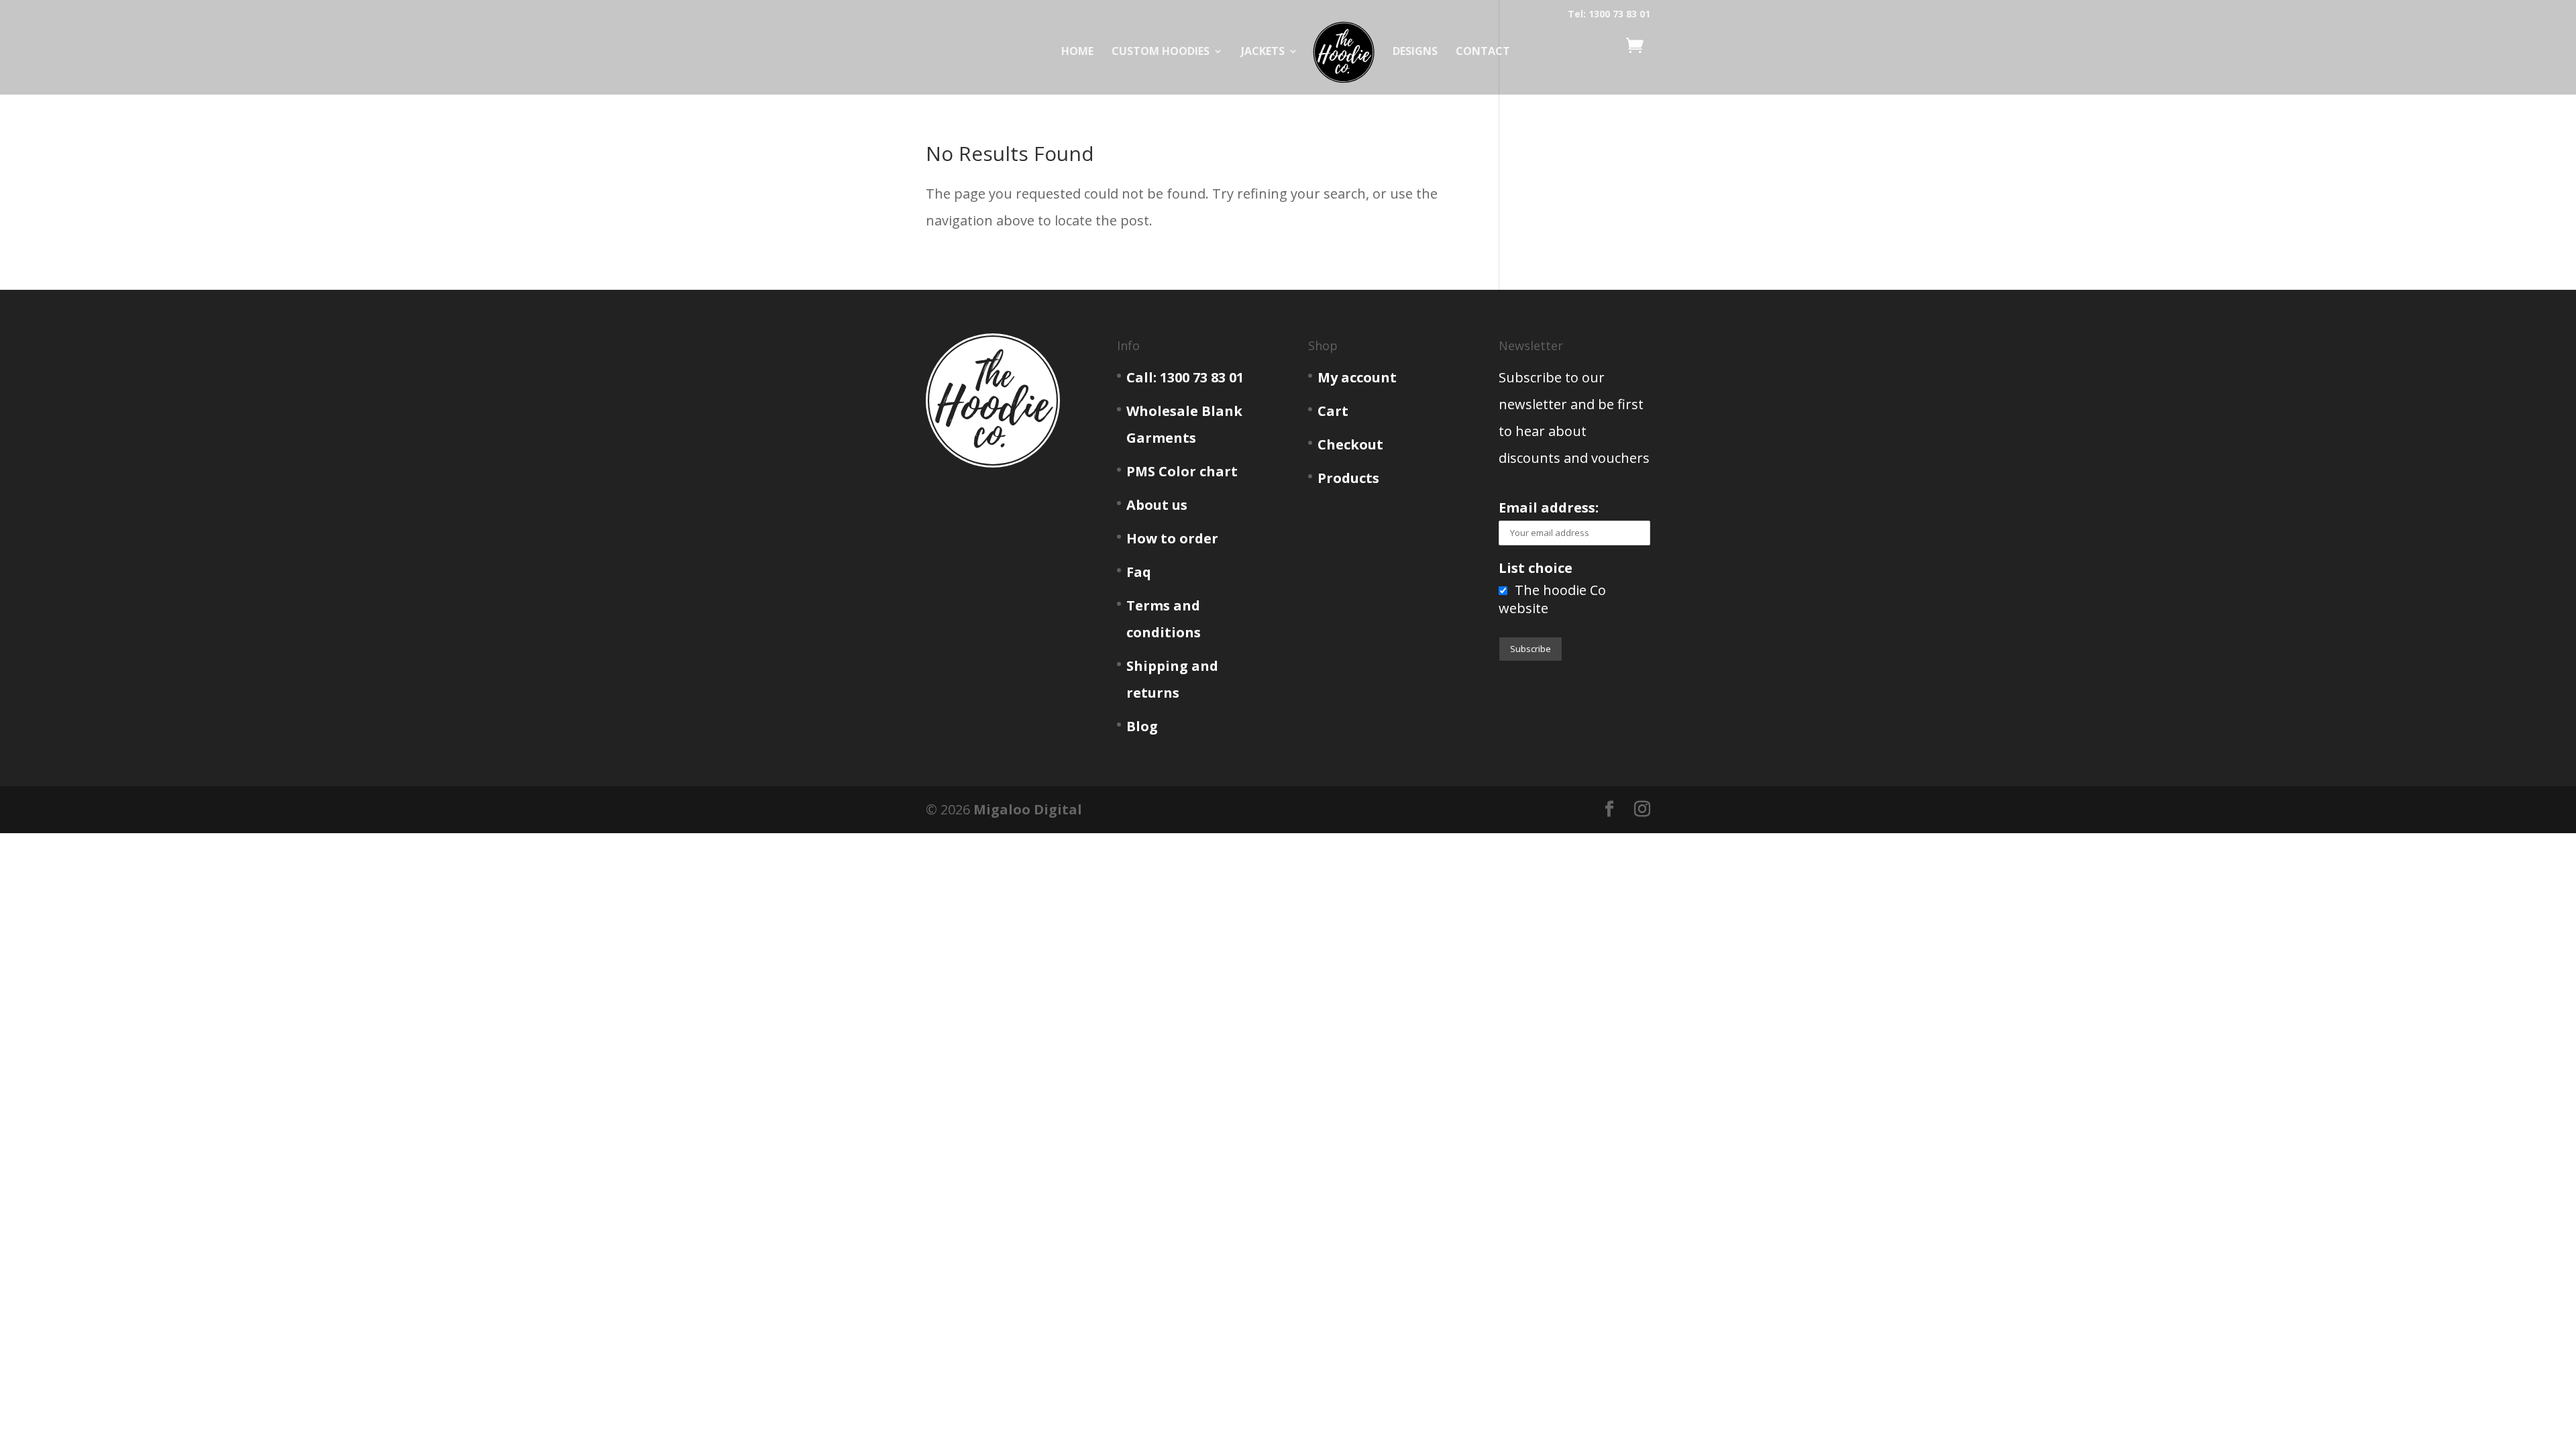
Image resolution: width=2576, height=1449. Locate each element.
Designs (1415, 52)
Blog (1142, 726)
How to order (1172, 538)
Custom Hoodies (1161, 52)
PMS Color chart (1182, 471)
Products (1348, 478)
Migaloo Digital (1028, 809)
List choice (1536, 568)
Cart (1333, 411)
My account (1357, 377)
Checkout (1350, 444)
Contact (1483, 52)
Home (1077, 52)
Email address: (1549, 507)
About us (1157, 505)
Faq (1139, 572)
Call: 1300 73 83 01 (1185, 377)
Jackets (1263, 52)
